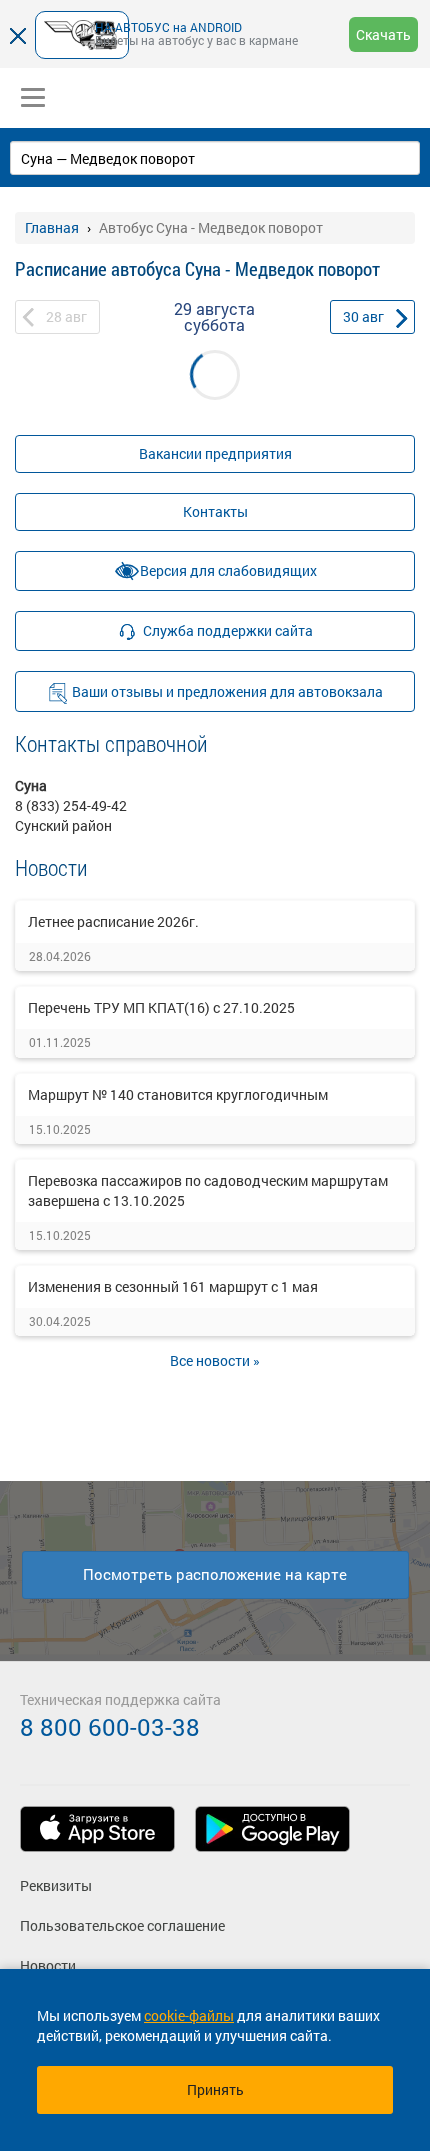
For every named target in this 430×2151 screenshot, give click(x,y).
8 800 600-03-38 (110, 1727)
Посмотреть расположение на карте (215, 1574)
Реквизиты (56, 1885)
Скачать (383, 34)
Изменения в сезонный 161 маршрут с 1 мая (173, 1286)
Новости (48, 1965)
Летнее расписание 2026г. (113, 921)
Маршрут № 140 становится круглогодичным (178, 1094)
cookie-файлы (189, 2015)
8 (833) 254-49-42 (71, 805)
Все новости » (215, 1360)
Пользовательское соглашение (122, 1925)
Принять (215, 2089)
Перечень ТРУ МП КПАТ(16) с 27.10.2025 (161, 1007)
